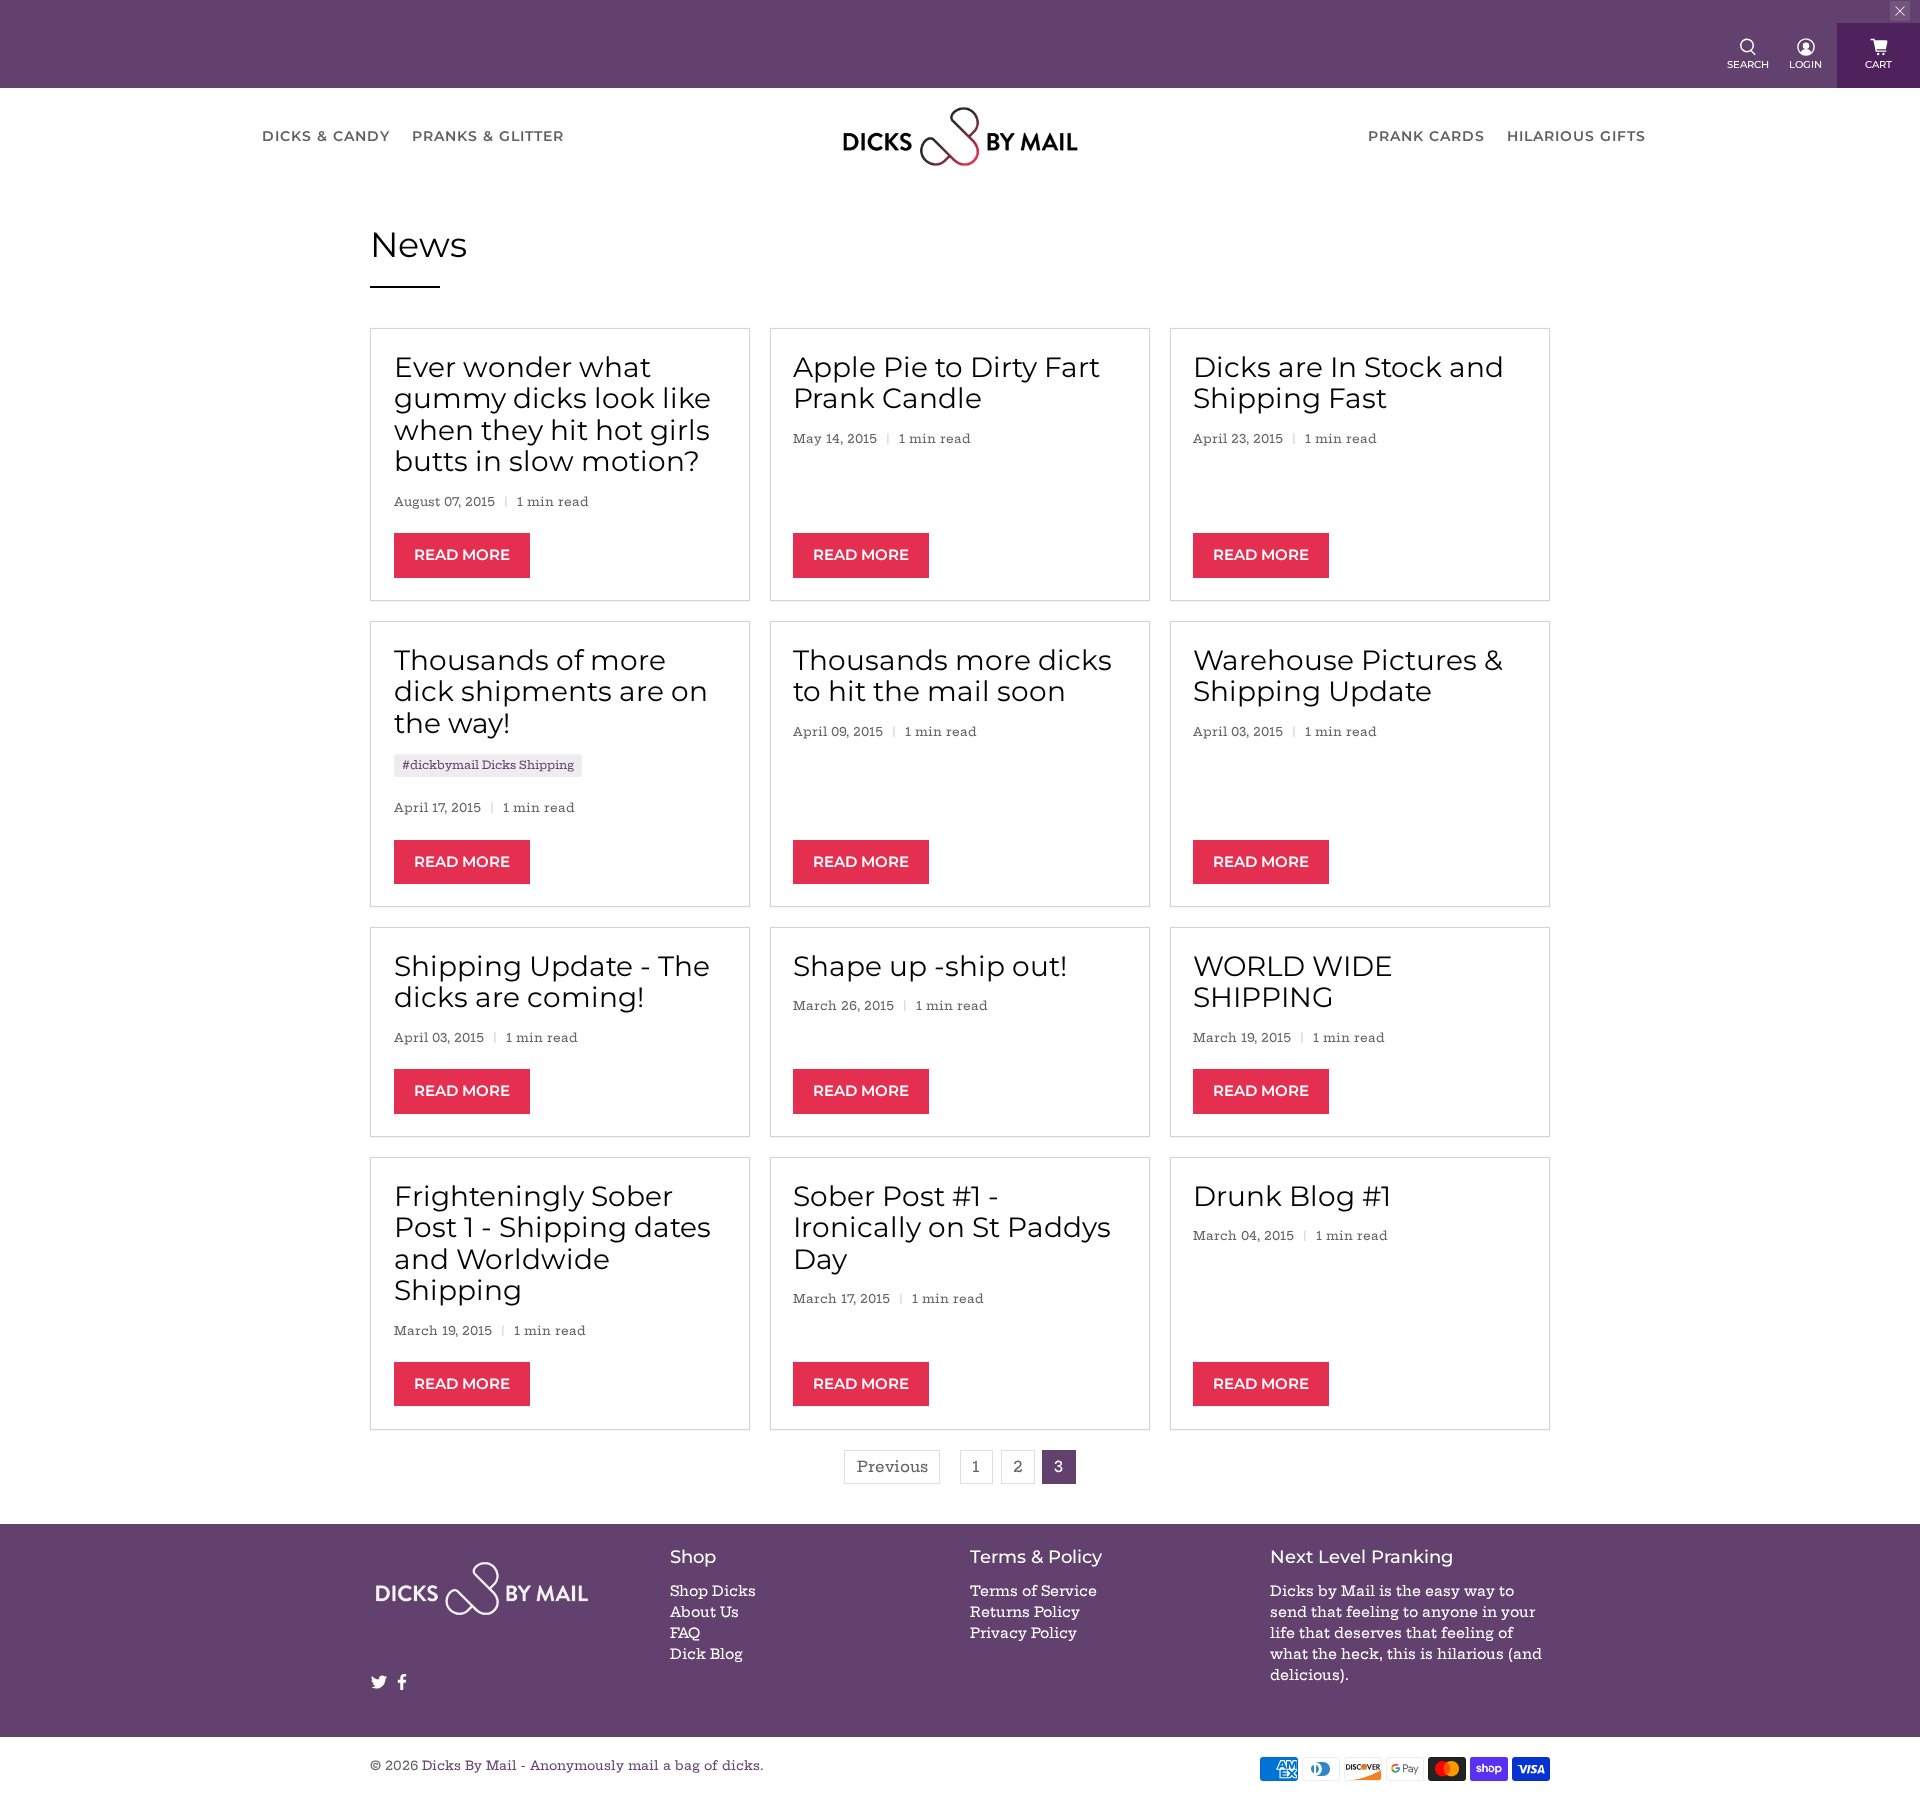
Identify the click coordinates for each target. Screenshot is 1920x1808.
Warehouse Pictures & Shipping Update (1348, 676)
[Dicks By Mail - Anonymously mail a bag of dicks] (960, 136)
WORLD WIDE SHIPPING (1293, 982)
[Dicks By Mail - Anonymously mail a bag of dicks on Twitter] (379, 1686)
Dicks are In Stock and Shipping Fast (1348, 383)
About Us (704, 1612)
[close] (1900, 11)
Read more (462, 554)
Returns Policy (1025, 1612)
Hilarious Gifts (1576, 136)
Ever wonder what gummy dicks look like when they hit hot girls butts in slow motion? (552, 414)
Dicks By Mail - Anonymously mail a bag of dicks (591, 1765)
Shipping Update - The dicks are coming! (552, 982)
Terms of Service (1033, 1591)
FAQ (685, 1633)
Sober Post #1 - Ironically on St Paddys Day (952, 1227)
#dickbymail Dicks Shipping (488, 765)
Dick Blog (706, 1654)
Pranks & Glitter (488, 136)
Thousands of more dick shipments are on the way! (551, 691)
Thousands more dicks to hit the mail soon (952, 676)
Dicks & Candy (326, 136)
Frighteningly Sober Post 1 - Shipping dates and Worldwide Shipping (552, 1243)
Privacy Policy (1023, 1633)
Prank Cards (1426, 136)
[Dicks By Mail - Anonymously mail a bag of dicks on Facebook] (402, 1686)
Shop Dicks (713, 1591)
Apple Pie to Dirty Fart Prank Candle (946, 383)
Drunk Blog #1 (1292, 1196)
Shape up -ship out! (930, 966)
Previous (892, 1466)
